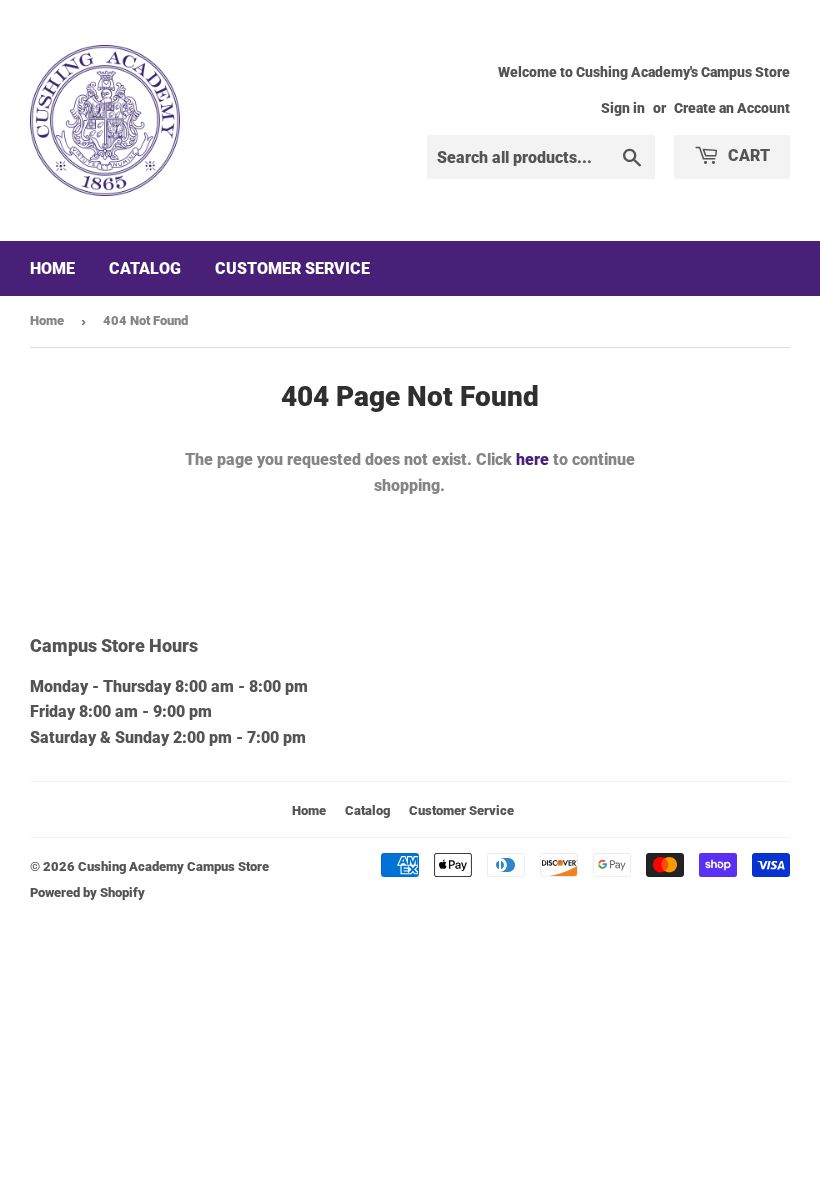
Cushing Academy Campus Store (173, 866)
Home (52, 268)
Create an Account (732, 108)
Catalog (145, 268)
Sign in (623, 108)
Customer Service (292, 268)
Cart (747, 155)
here (532, 459)
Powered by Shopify (87, 892)
